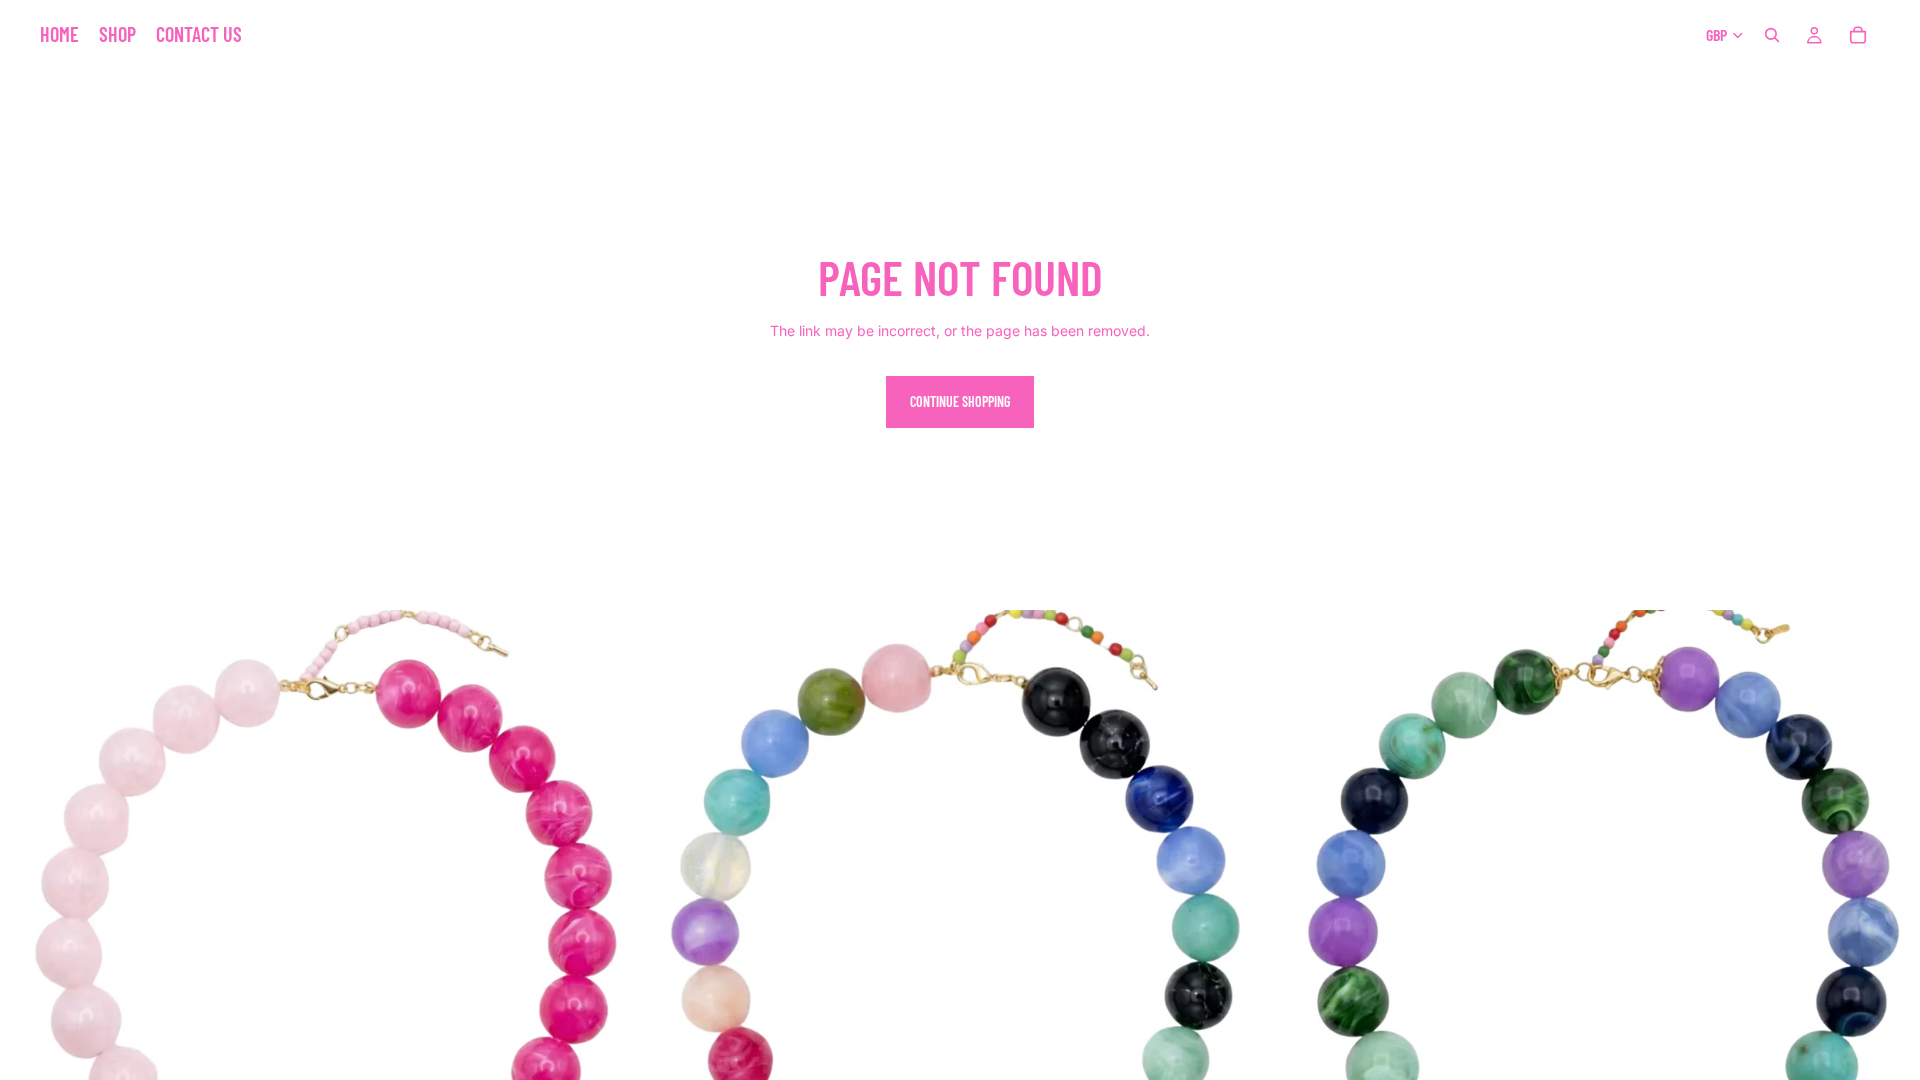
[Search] (1772, 35)
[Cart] (1858, 35)
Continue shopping (960, 401)
